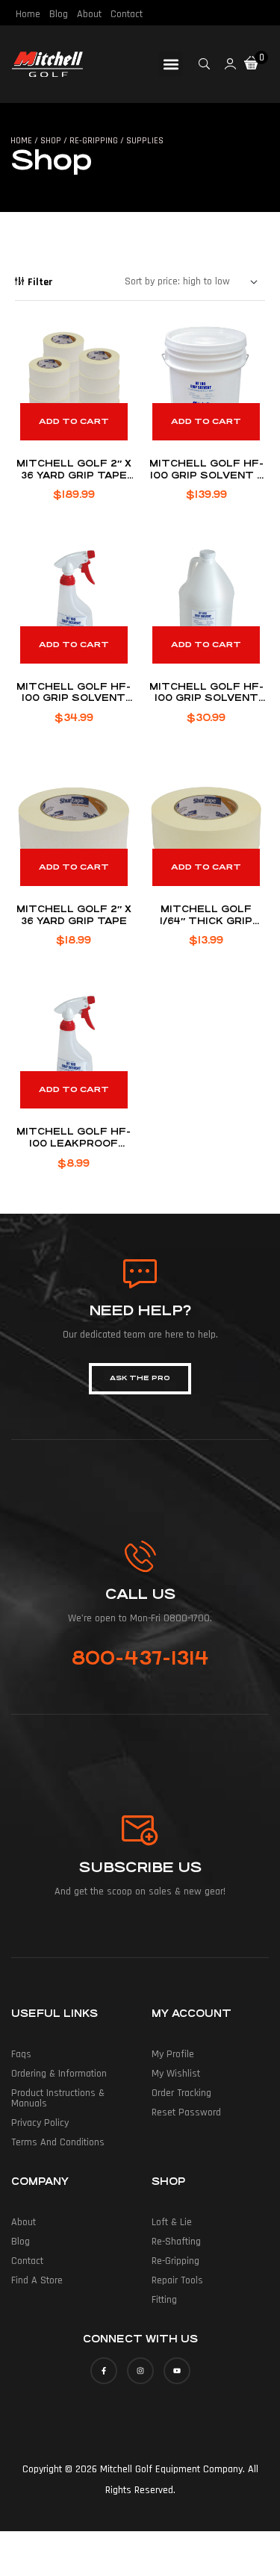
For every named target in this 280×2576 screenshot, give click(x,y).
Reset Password (186, 2112)
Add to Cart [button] (74, 421)
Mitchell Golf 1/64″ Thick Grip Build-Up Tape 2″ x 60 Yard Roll (206, 927)
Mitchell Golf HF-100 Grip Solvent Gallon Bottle (206, 698)
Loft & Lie (172, 2222)
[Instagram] (140, 2371)
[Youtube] (177, 2371)
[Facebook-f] (104, 2371)
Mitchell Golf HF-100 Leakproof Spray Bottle (74, 1143)
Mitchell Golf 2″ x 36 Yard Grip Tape (74, 915)
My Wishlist (176, 2074)
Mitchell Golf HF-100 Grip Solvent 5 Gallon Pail (206, 475)
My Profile (173, 2054)
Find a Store (37, 2280)
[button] (171, 64)
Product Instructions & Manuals (58, 2098)
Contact (127, 14)
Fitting (164, 2300)
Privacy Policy (40, 2123)
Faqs (21, 2054)
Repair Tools (177, 2280)
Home (28, 14)
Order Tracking (181, 2093)
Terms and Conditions (58, 2142)
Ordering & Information (59, 2074)
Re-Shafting (176, 2242)
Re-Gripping (175, 2261)
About (89, 14)
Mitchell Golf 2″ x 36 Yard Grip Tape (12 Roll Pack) (74, 475)
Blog (59, 14)
